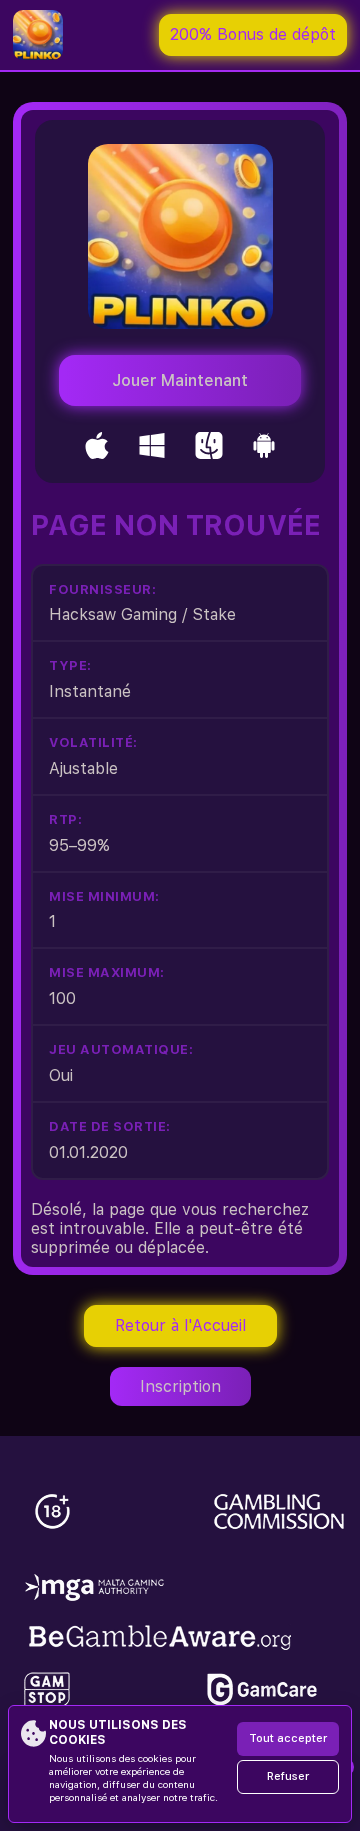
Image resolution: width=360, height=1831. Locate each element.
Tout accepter (288, 1738)
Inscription (180, 1386)
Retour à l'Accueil (180, 1325)
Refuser (288, 1776)
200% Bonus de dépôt (253, 34)
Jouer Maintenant (180, 380)
